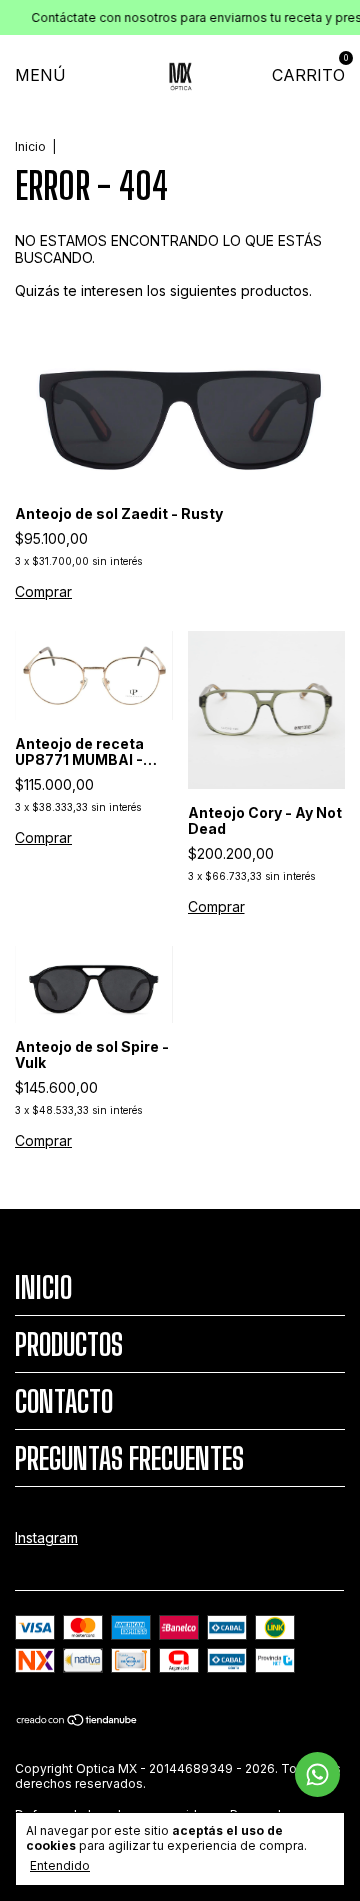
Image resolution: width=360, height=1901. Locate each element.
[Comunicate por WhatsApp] (317, 1774)
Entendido (60, 1865)
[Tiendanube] (77, 1721)
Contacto (64, 1401)
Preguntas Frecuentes (129, 1458)
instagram (46, 1537)
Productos (69, 1344)
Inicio (30, 146)
